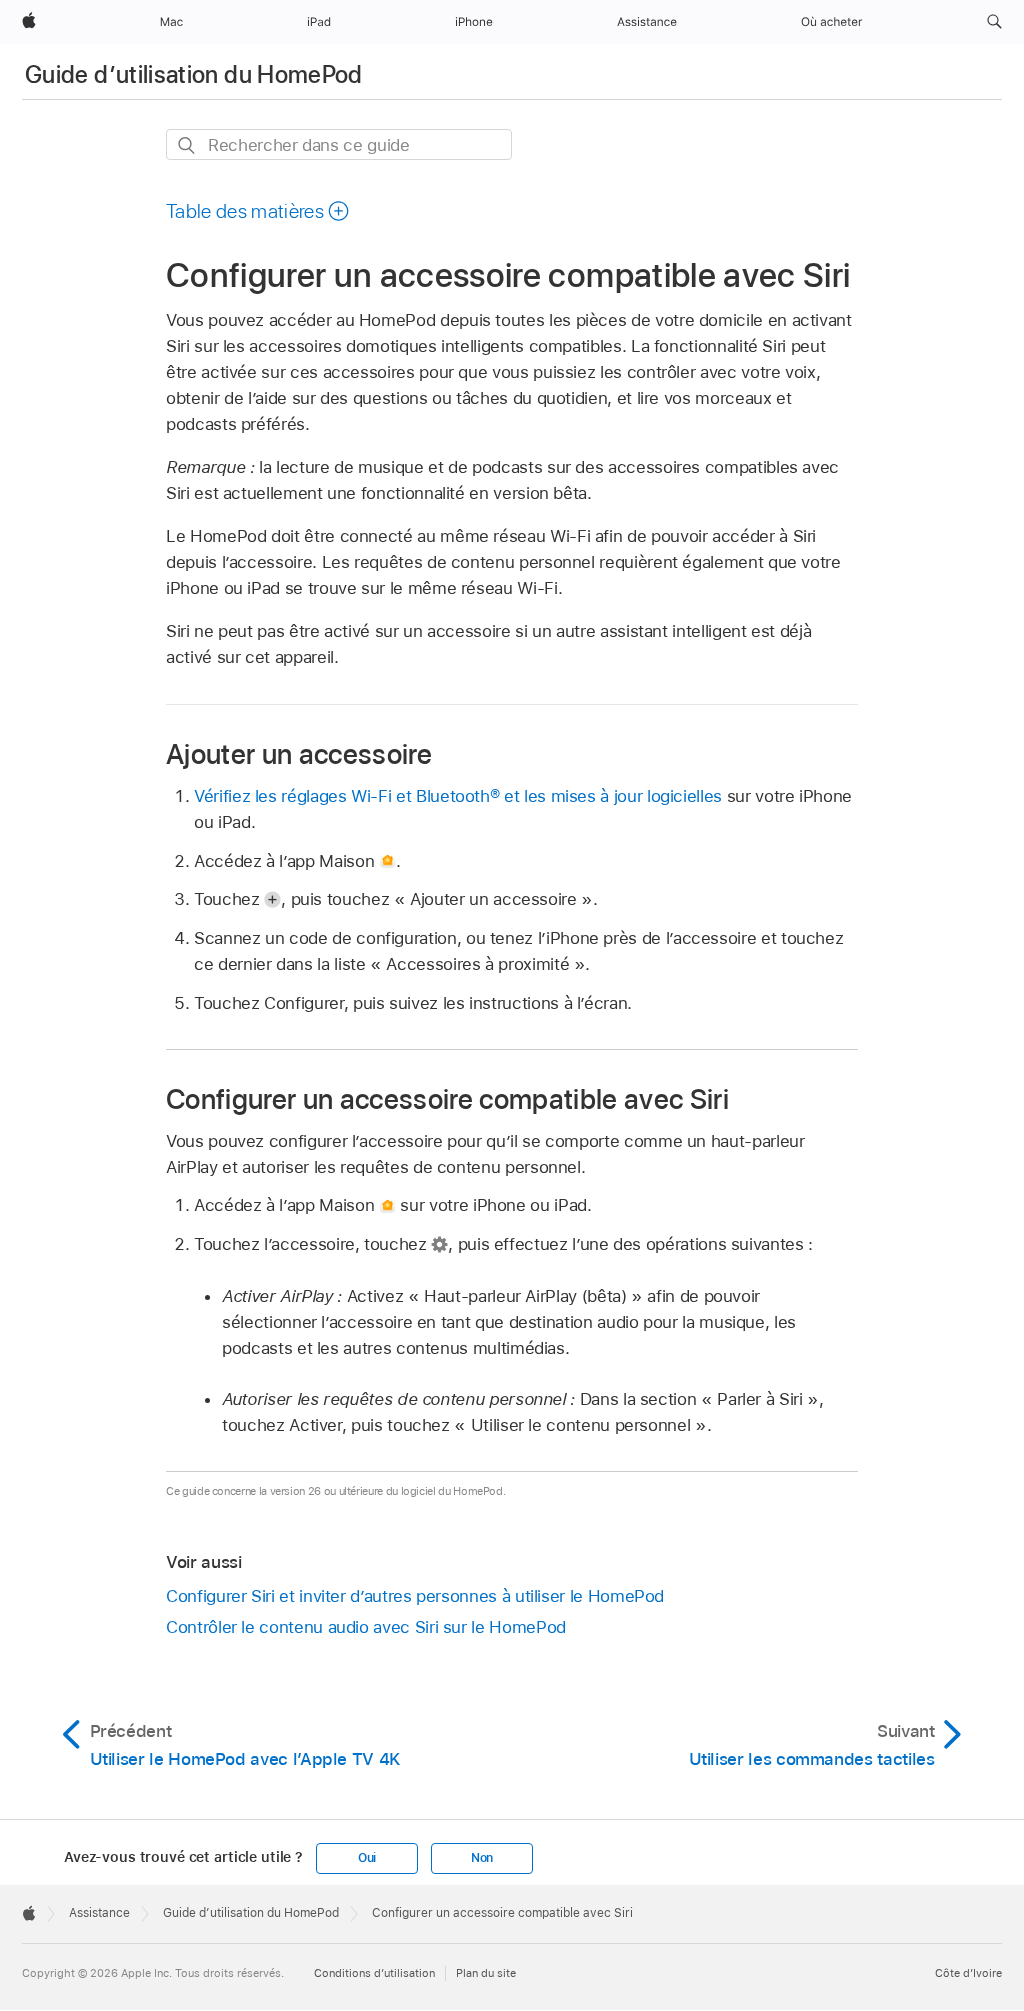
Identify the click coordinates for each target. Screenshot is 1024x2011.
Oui (367, 1858)
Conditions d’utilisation (374, 1973)
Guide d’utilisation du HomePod (194, 74)
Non (482, 1858)
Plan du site (486, 1973)
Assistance (99, 1913)
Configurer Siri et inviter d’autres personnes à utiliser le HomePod (415, 1596)
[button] (994, 22)
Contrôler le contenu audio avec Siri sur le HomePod (366, 1627)
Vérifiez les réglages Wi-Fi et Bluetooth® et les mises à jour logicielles (458, 796)
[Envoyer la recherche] (187, 145)
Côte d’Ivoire (968, 1973)
